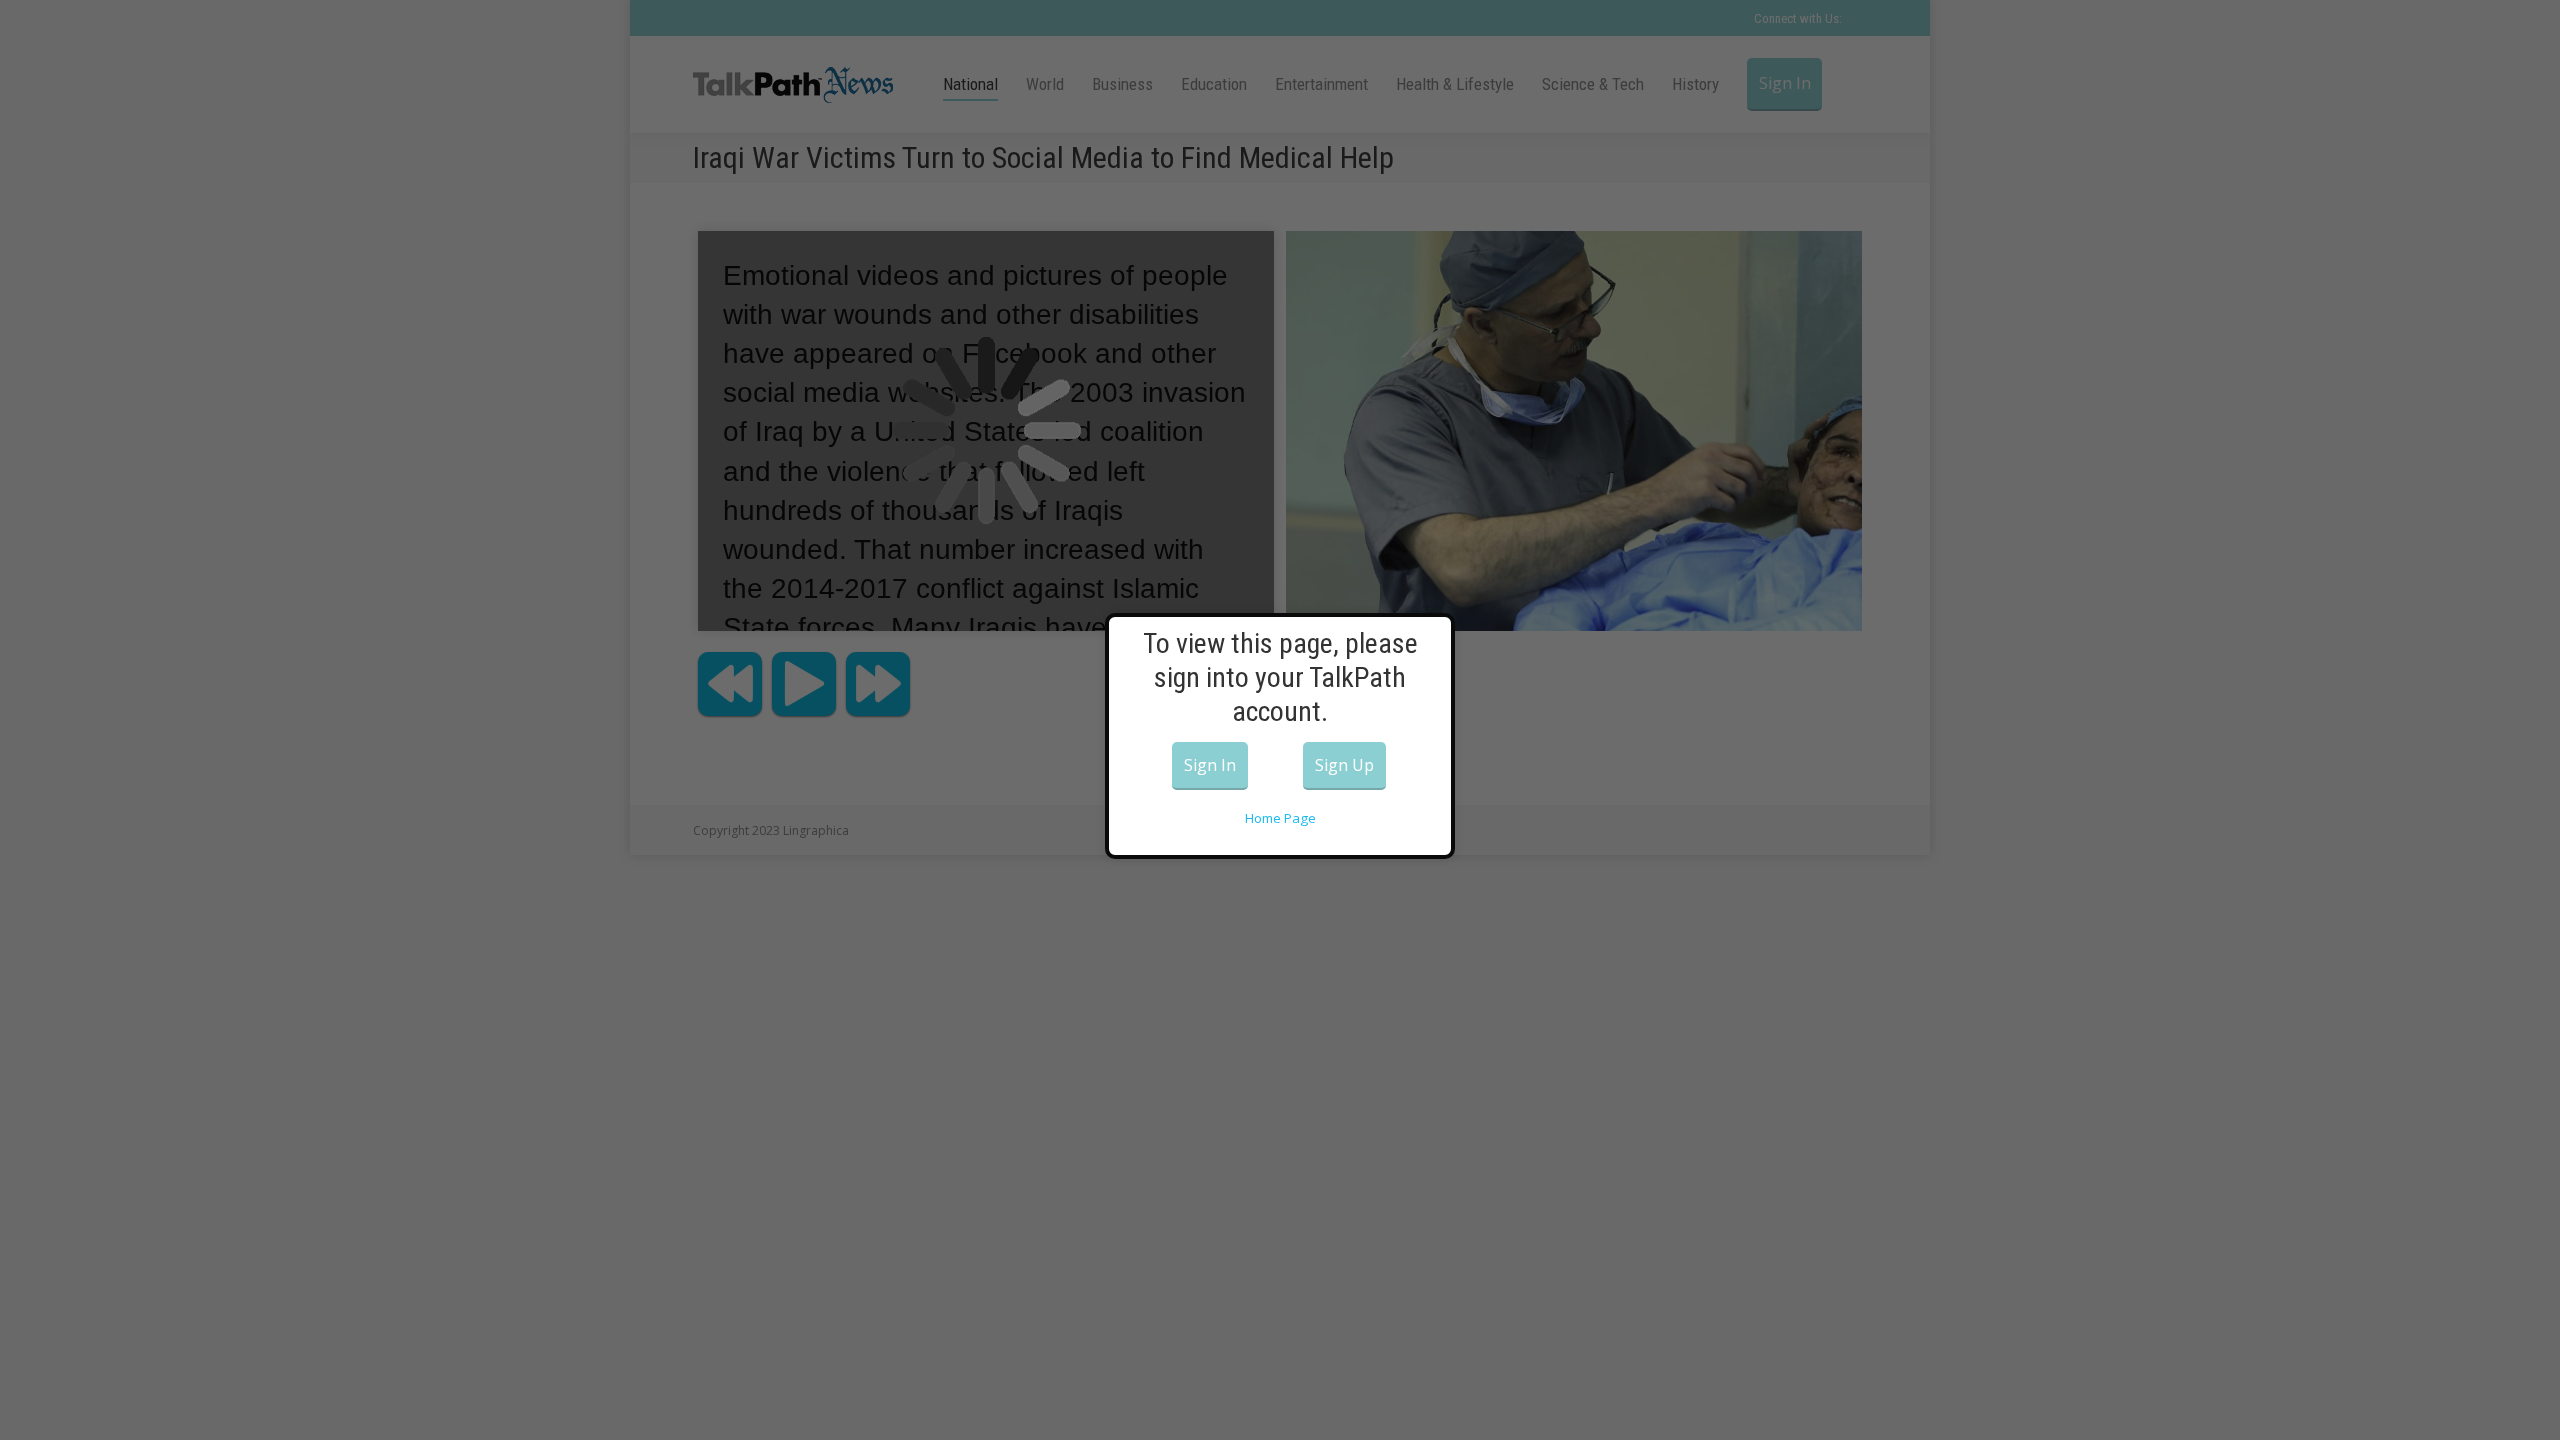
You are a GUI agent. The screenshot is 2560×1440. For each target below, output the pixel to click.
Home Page (1280, 818)
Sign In (1210, 765)
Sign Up (1344, 765)
